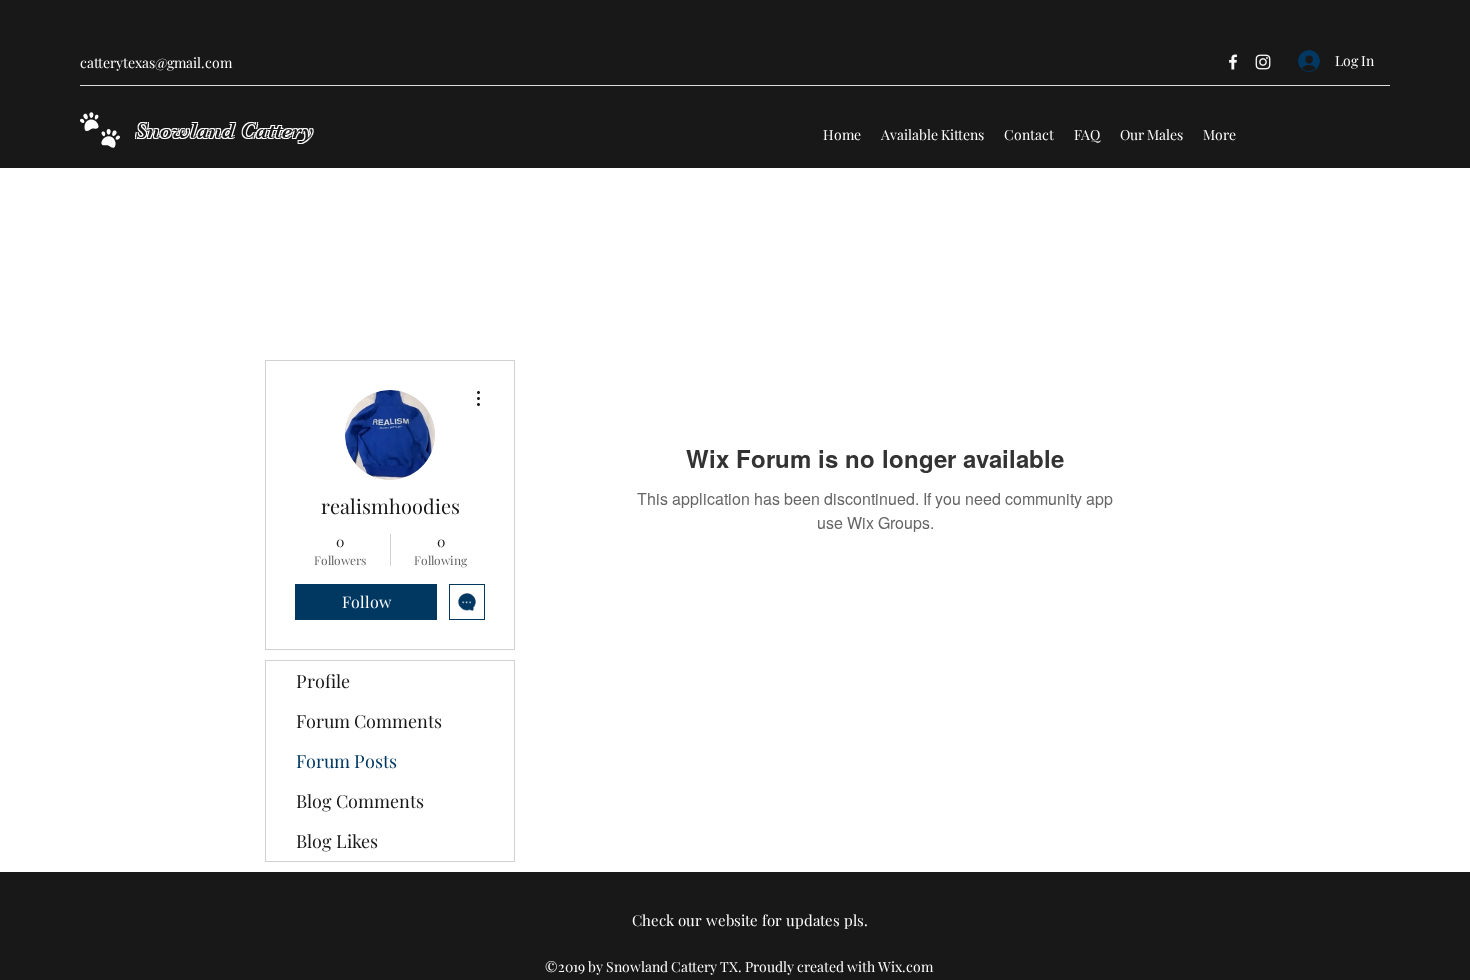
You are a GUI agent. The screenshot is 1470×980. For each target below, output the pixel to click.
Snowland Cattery (224, 130)
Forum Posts (346, 761)
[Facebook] (1233, 62)
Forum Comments (369, 721)
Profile (323, 681)
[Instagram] (1263, 62)
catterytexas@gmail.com (156, 62)
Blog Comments (360, 801)
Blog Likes (337, 841)
